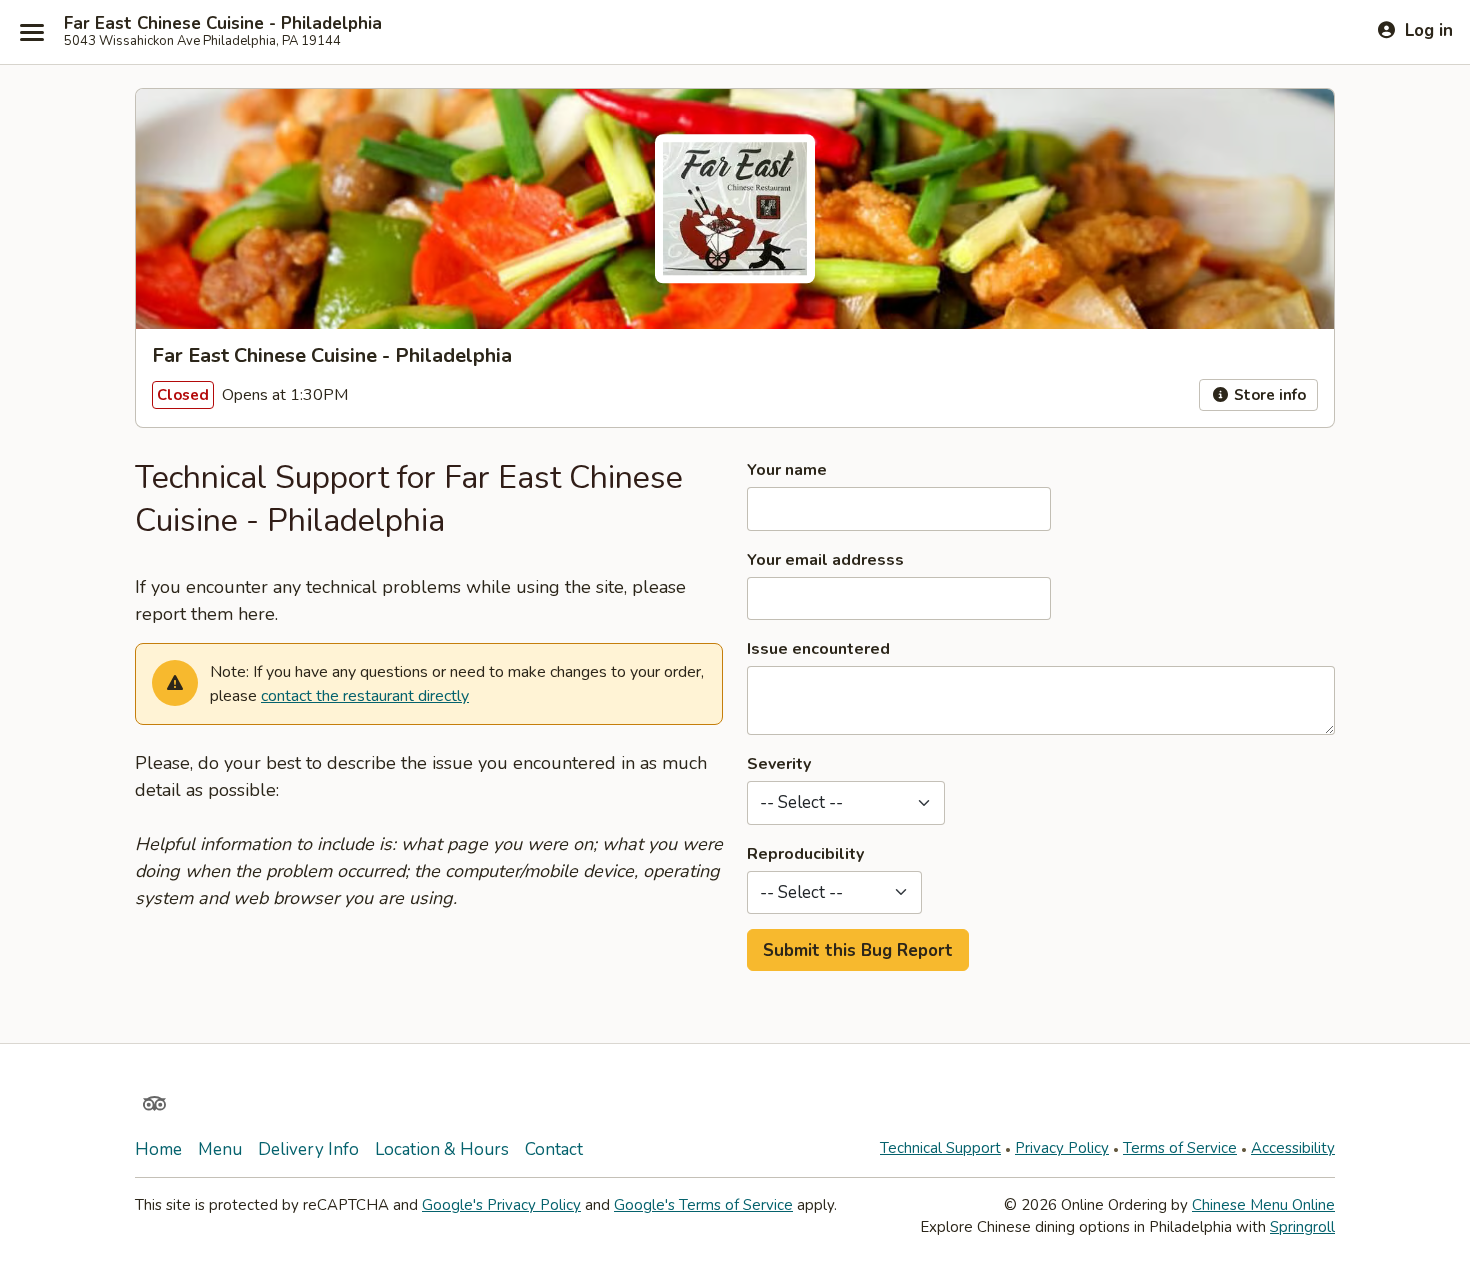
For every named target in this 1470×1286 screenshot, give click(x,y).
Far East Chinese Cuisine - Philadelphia (223, 24)
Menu (220, 1149)
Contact (554, 1149)
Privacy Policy (1062, 1148)
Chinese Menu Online (1263, 1205)
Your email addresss (825, 560)
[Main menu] (32, 32)
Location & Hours (442, 1149)
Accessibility (1293, 1148)
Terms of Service (1180, 1148)
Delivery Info (308, 1149)
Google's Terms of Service (703, 1205)
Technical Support (940, 1148)
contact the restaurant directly (365, 696)
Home (158, 1149)
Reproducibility (805, 854)
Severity (779, 764)
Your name (787, 470)
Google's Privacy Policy (501, 1205)
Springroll (1302, 1227)
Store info (1268, 395)
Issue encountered (818, 649)
